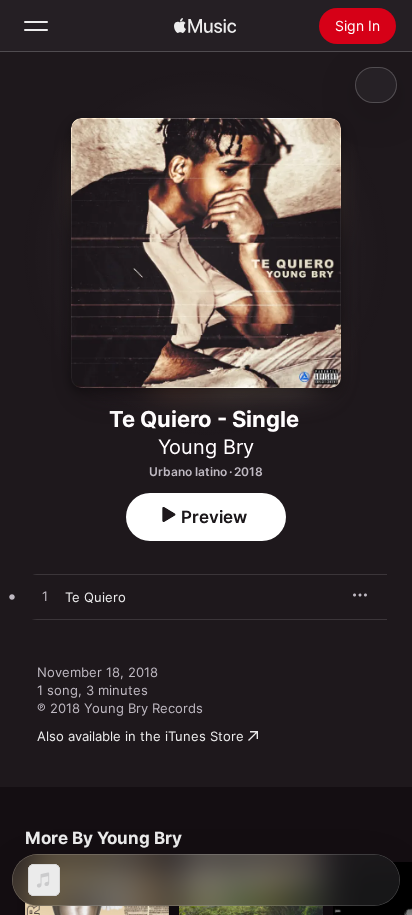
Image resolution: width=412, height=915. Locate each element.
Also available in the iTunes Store (140, 736)
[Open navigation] (36, 26)
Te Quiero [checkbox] (95, 597)
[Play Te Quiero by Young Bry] (45, 597)
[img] (205, 26)
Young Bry (206, 447)
